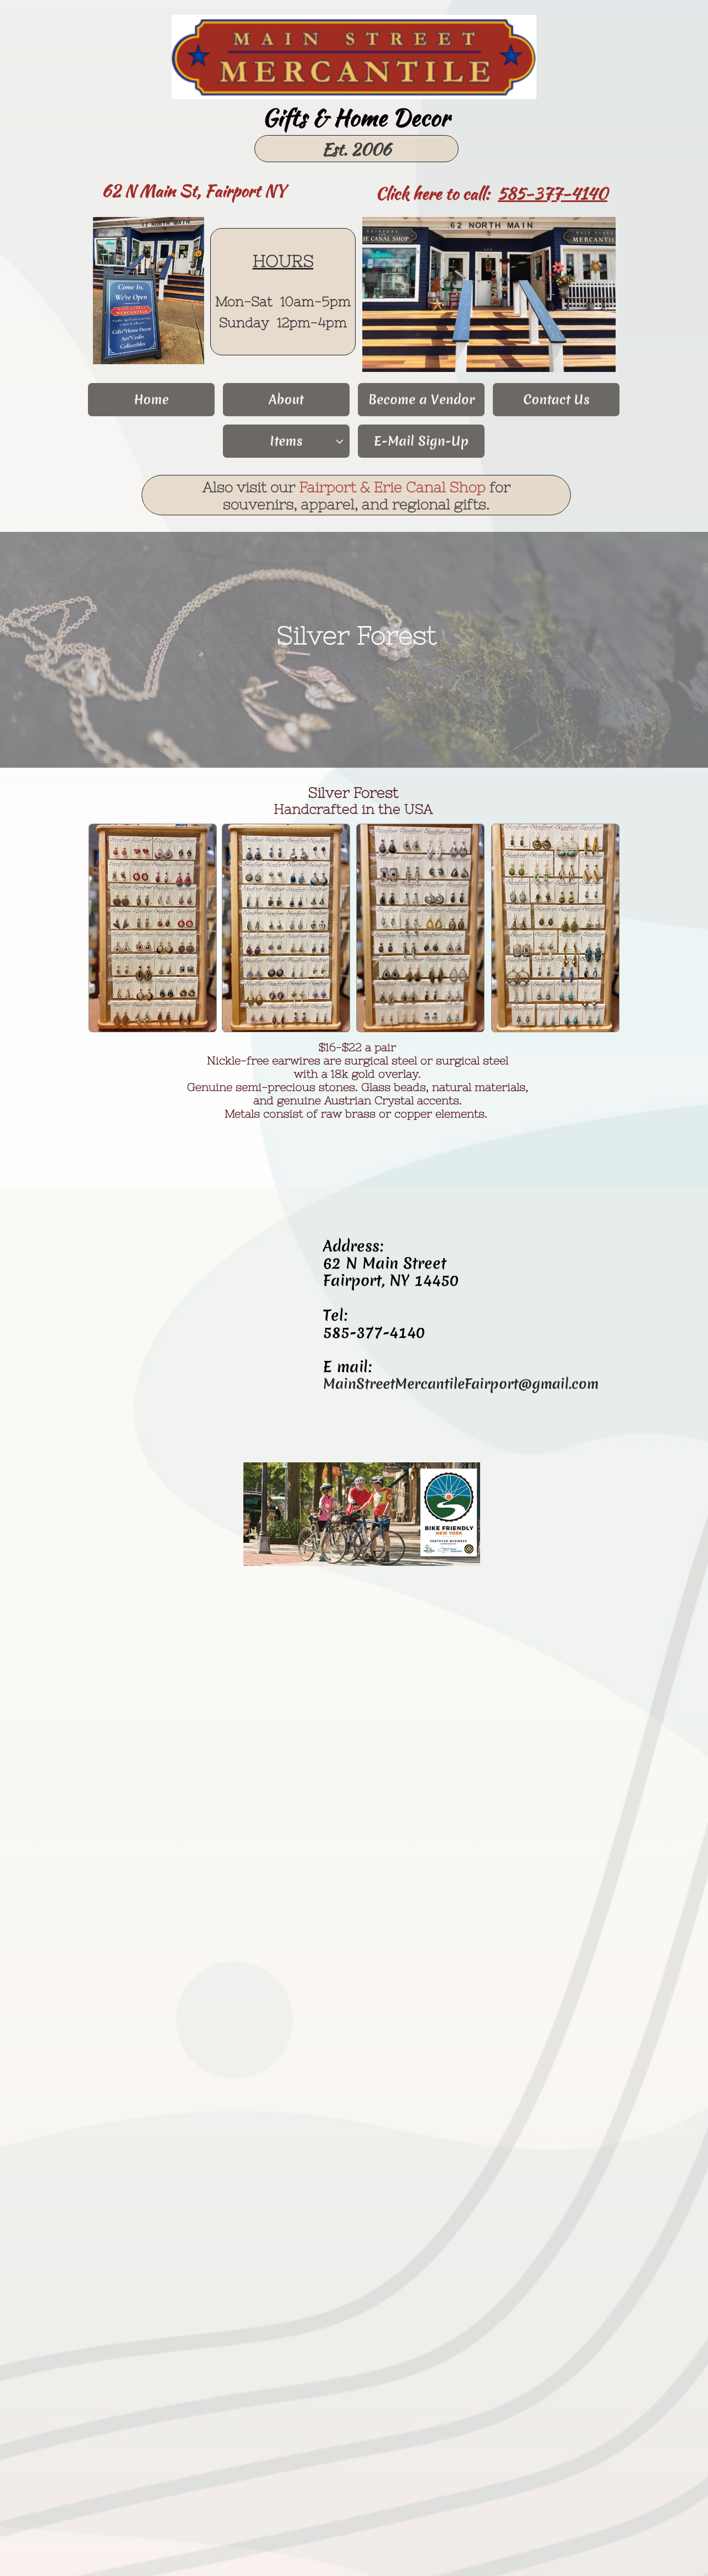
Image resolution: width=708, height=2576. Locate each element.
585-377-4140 (553, 193)
